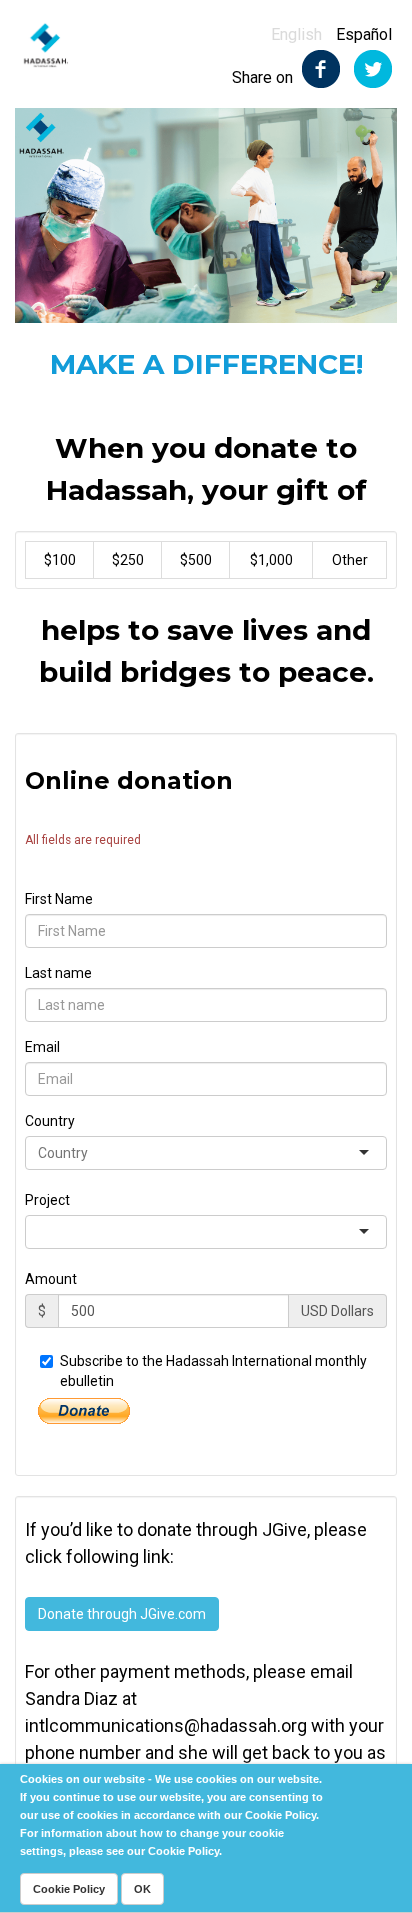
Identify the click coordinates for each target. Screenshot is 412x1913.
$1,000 (271, 560)
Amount (51, 1279)
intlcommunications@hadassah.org (166, 1725)
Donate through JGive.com (122, 1614)
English (296, 34)
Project (47, 1200)
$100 (60, 560)
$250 (128, 560)
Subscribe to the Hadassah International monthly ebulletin (213, 1371)
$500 (196, 560)
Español (364, 34)
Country (50, 1121)
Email (42, 1047)
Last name (58, 973)
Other (350, 560)
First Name (59, 899)
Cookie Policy (69, 1889)
